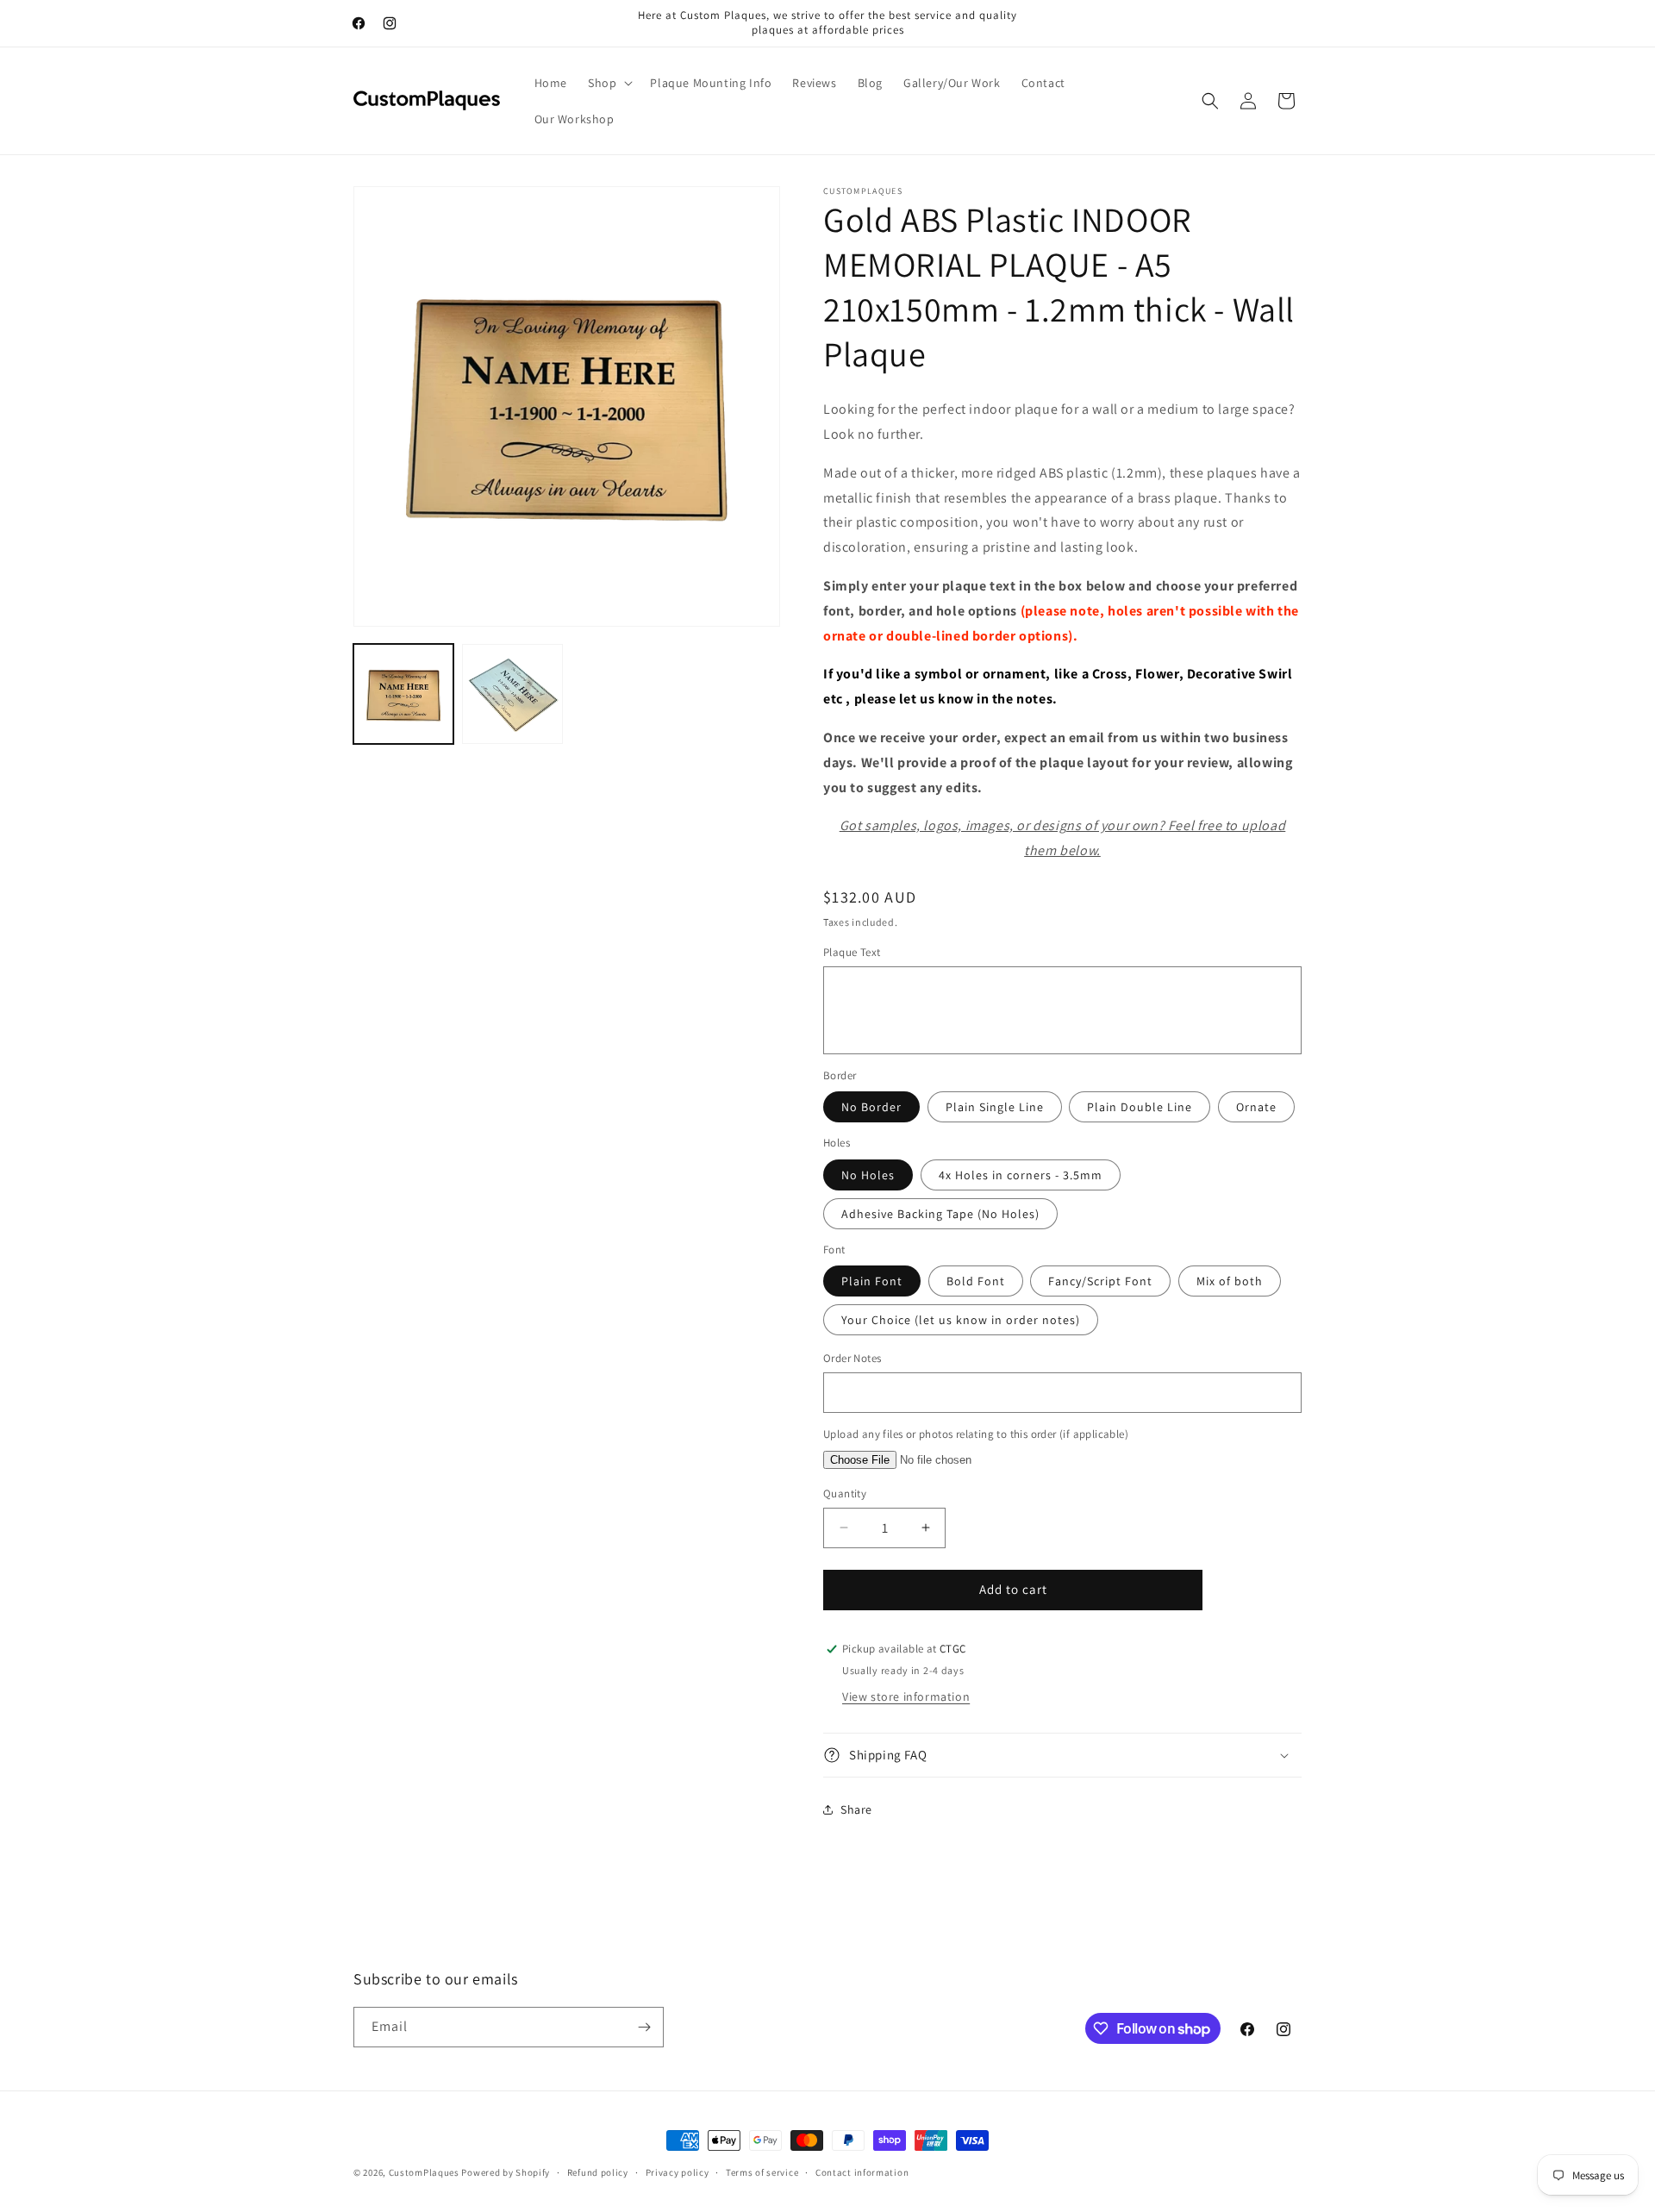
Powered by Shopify (506, 2172)
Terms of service (762, 2172)
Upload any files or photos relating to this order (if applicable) (976, 1434)
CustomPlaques (424, 2172)
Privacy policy (678, 2172)
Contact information (862, 2172)
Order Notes (852, 1358)
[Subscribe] (644, 2027)
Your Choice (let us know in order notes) (961, 1320)
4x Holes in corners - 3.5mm (1021, 1175)
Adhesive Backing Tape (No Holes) (940, 1214)
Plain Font (872, 1281)
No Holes (868, 1175)
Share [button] (856, 1809)
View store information (906, 1696)
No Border (871, 1107)
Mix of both (1230, 1281)
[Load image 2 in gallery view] (512, 695)
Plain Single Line (995, 1107)
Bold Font (976, 1281)
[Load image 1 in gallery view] (403, 695)
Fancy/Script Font (1100, 1281)
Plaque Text (852, 952)
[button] (609, 83)
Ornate (1256, 1107)
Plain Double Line (1140, 1107)
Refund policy (598, 2172)
